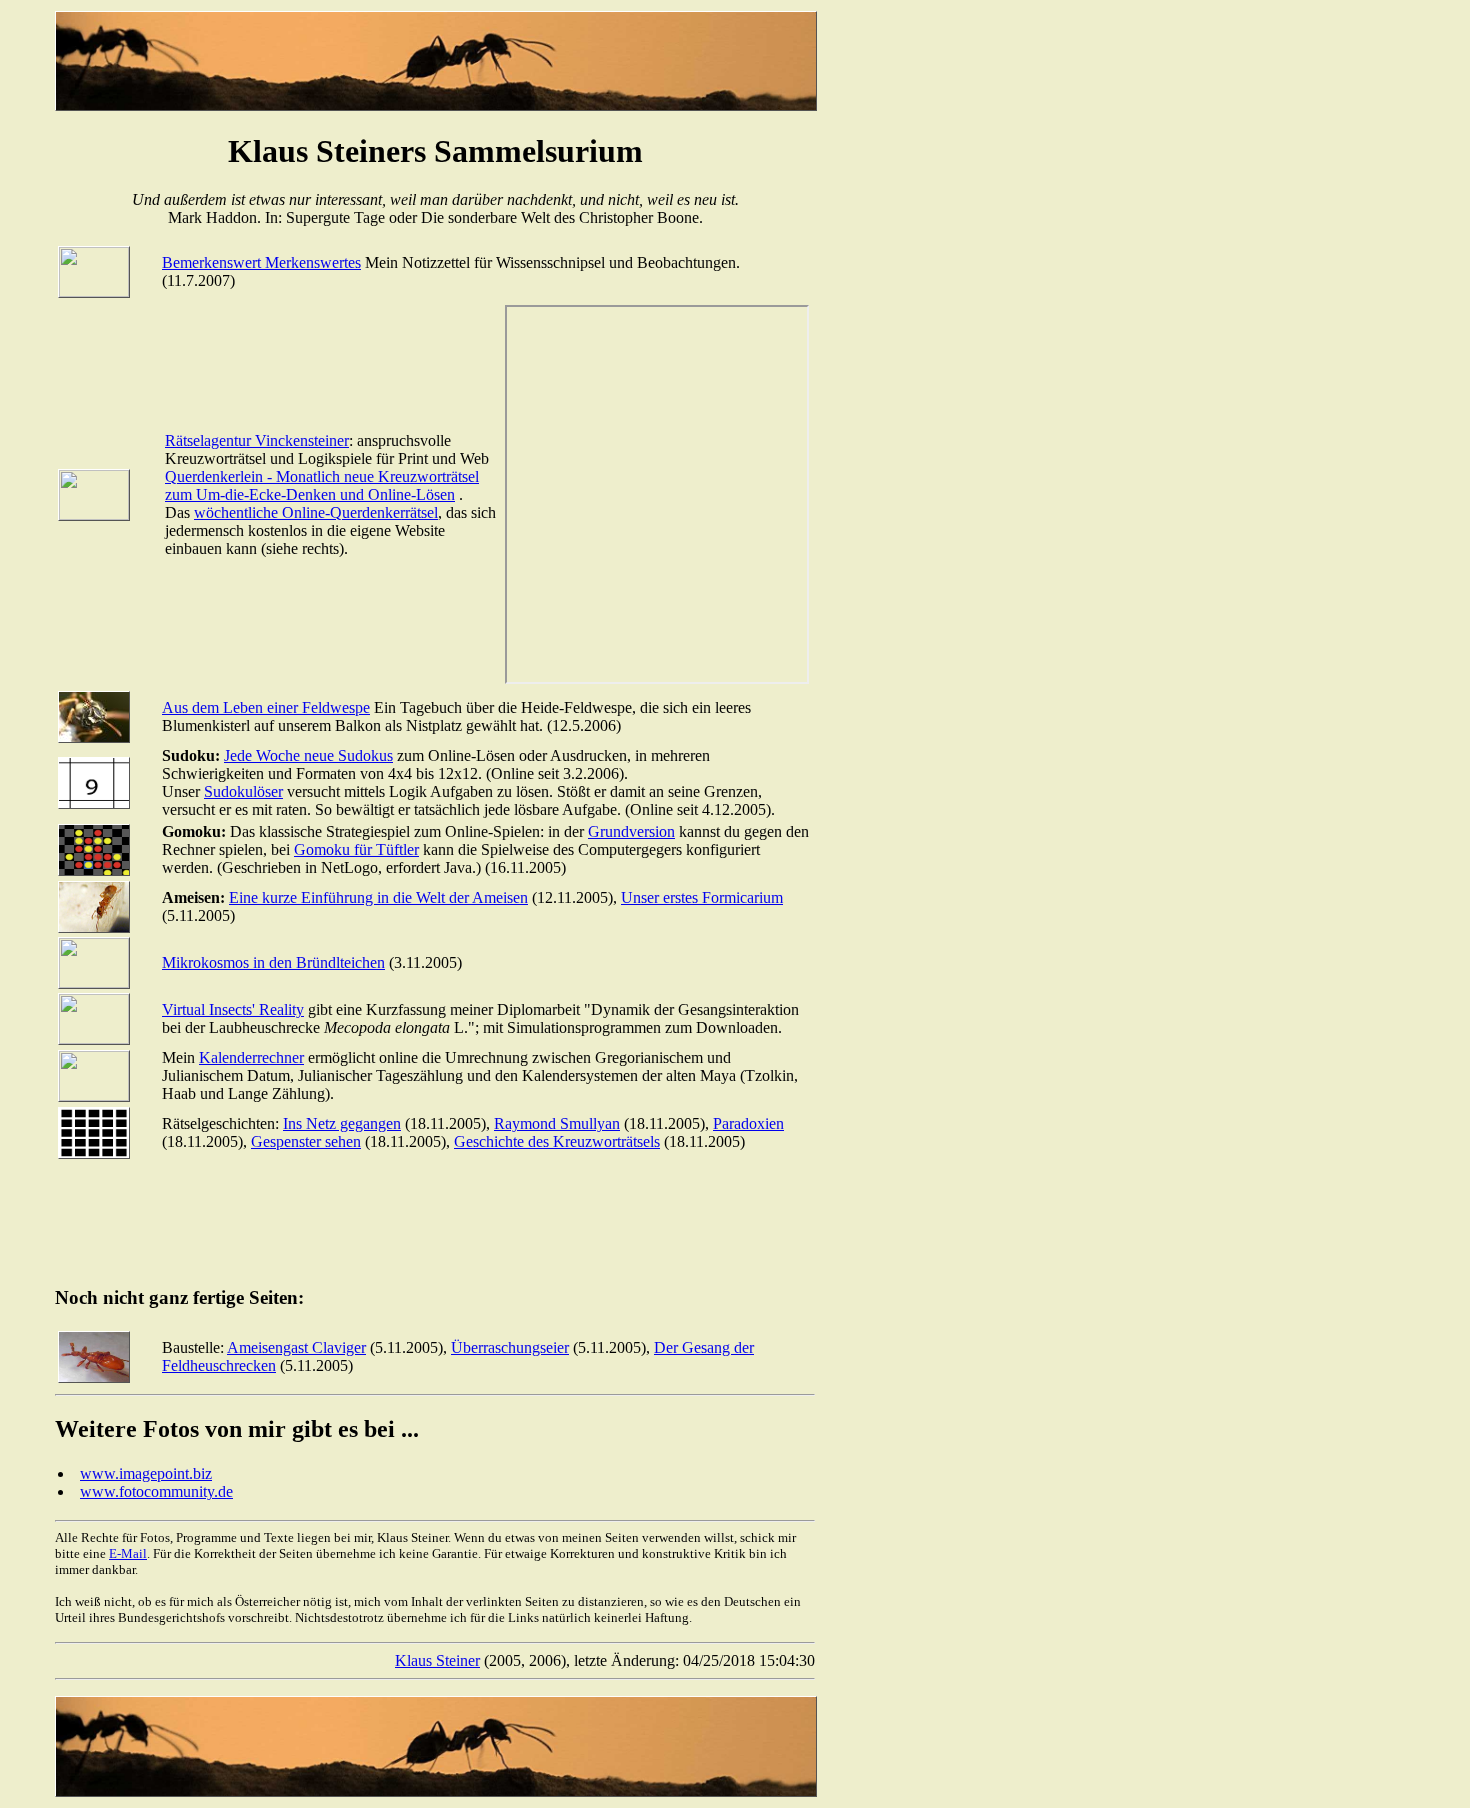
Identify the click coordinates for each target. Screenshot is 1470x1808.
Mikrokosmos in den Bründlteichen (273, 962)
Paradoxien (748, 1123)
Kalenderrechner (251, 1057)
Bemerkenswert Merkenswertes (261, 262)
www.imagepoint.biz (146, 1473)
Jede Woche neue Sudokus (308, 755)
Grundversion (631, 831)
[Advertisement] (419, 1223)
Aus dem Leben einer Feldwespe (266, 707)
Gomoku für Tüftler (356, 849)
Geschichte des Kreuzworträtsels (557, 1141)
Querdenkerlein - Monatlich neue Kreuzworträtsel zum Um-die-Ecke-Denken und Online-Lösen (322, 485)
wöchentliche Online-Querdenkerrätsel (316, 512)
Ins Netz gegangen (342, 1123)
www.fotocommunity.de (156, 1491)
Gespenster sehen (306, 1141)
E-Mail (128, 1553)
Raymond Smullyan (557, 1123)
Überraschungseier (510, 1347)
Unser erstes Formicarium (702, 897)
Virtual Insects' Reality (233, 1009)
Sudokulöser (243, 791)
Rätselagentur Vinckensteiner (257, 440)
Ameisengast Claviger (296, 1347)
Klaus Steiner (437, 1660)
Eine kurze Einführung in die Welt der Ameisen (378, 897)
